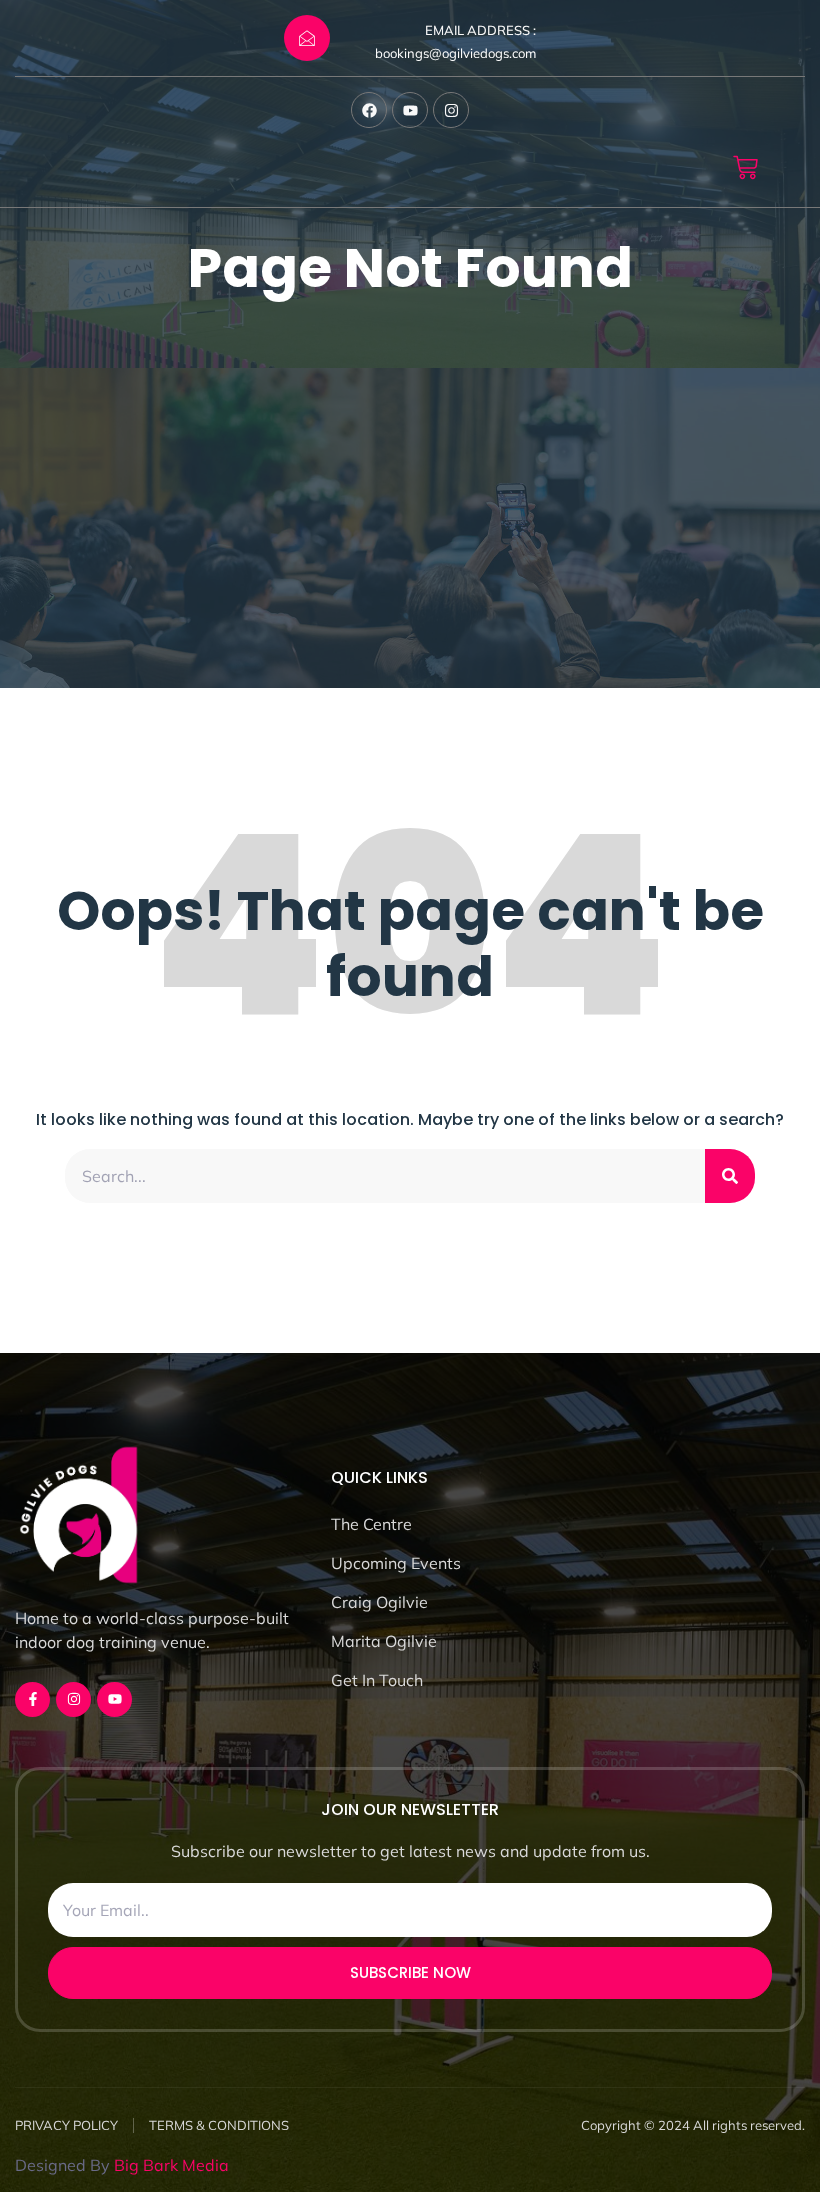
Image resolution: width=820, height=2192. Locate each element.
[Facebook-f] (32, 1699)
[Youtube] (410, 110)
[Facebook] (369, 110)
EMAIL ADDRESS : (480, 30)
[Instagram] (451, 110)
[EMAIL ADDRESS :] (307, 38)
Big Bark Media (171, 2165)
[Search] (730, 1176)
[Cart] (745, 167)
